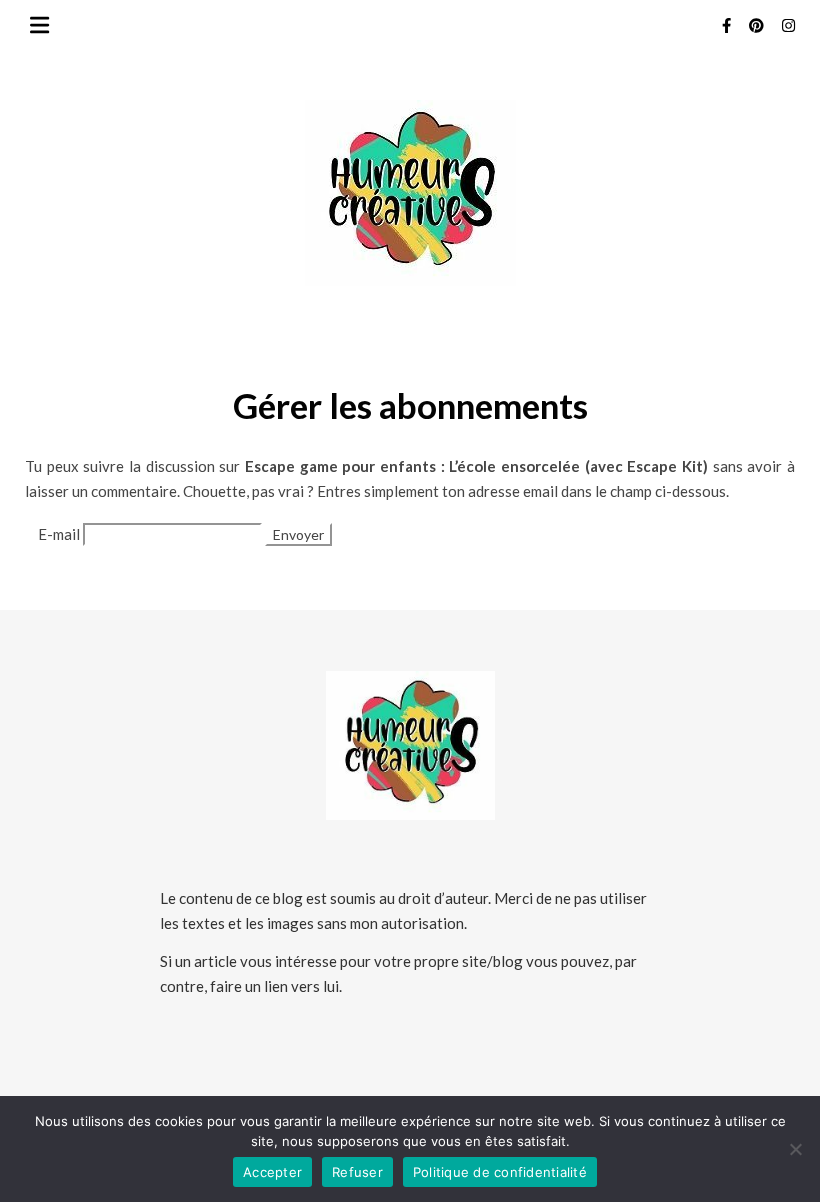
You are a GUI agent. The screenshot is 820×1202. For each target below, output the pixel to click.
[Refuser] (795, 1149)
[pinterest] (758, 25)
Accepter (272, 1172)
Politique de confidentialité (500, 1172)
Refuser (357, 1172)
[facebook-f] (728, 25)
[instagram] (788, 25)
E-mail (59, 534)
